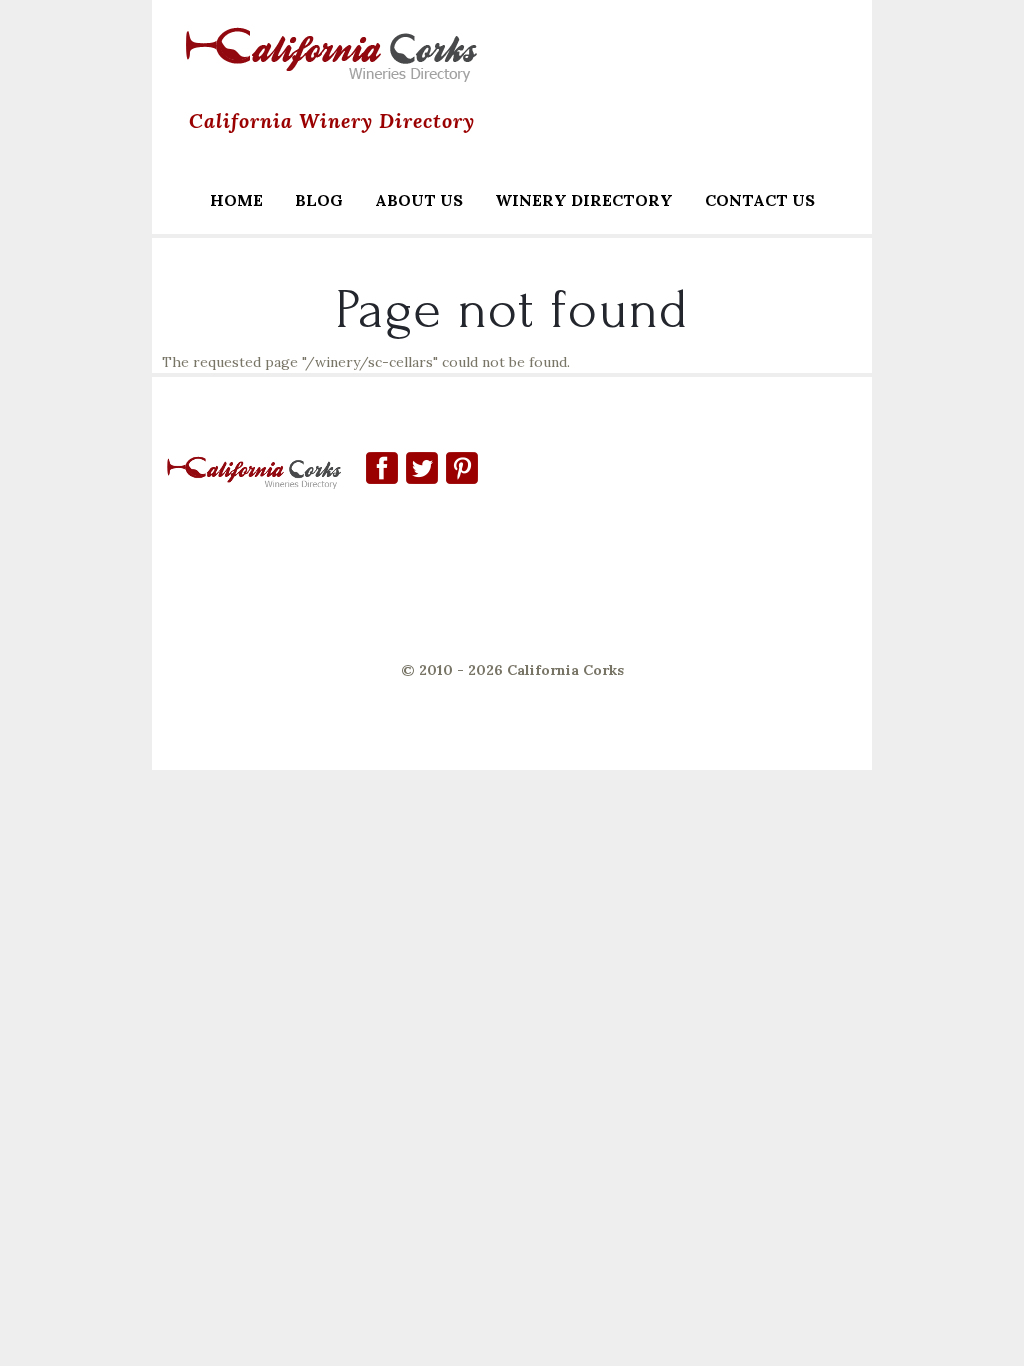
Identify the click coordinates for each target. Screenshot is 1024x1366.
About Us (419, 200)
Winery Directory (576, 202)
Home (236, 200)
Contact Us (760, 200)
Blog (319, 200)
